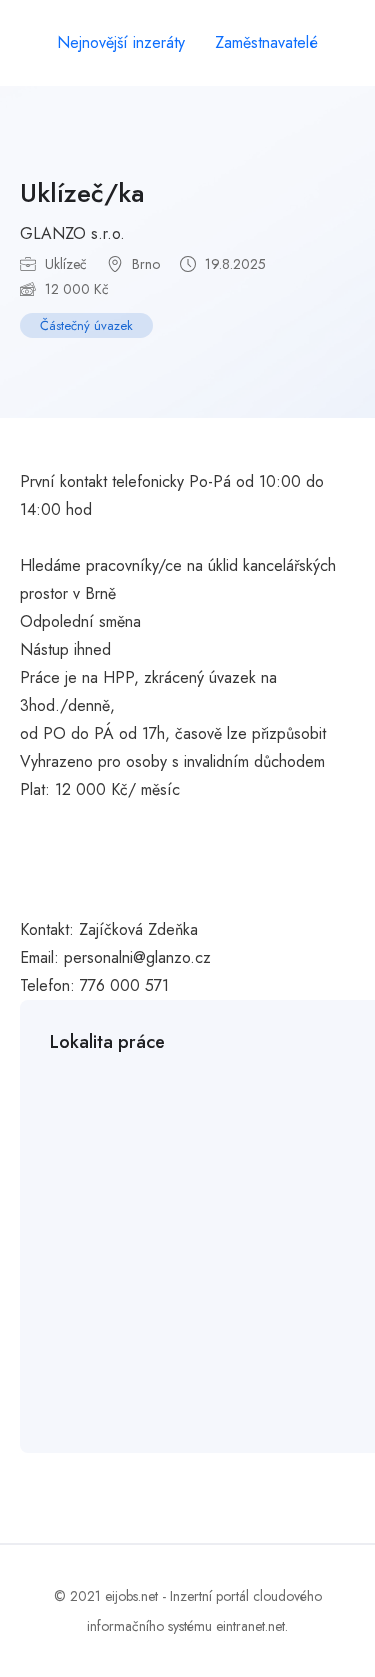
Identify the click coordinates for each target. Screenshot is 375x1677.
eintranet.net (250, 1626)
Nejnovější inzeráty (121, 42)
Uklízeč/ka (82, 193)
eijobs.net (131, 1596)
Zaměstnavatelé (266, 42)
